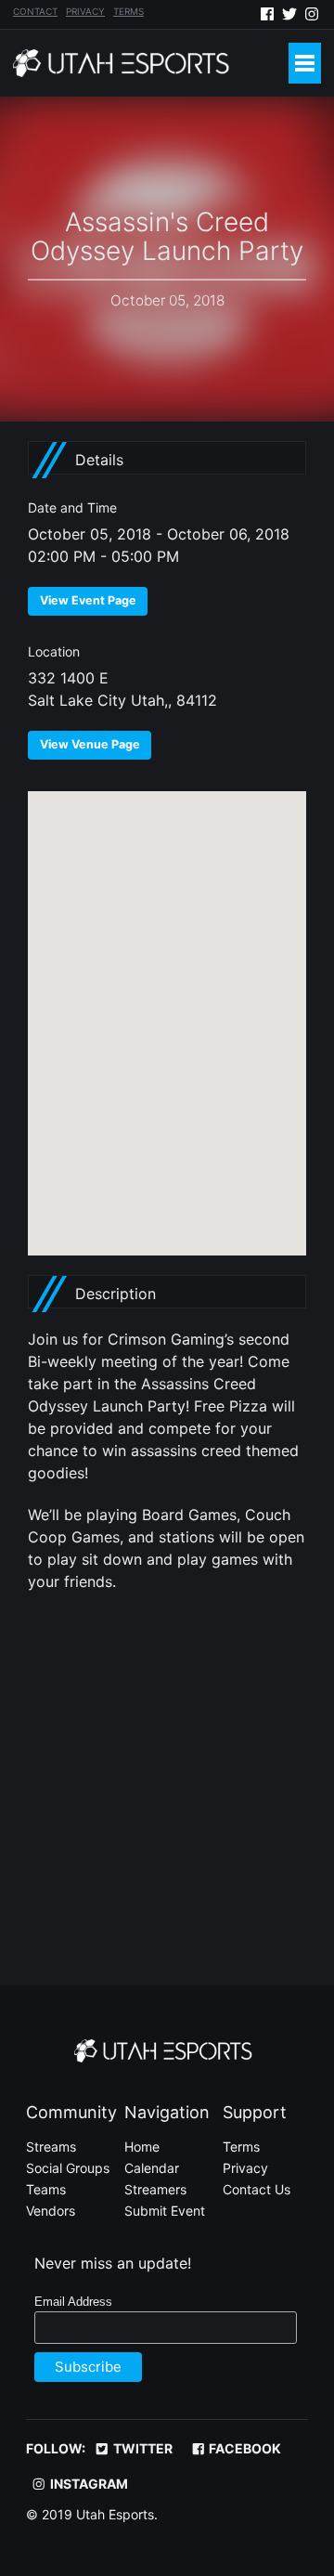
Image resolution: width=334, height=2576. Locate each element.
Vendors (51, 2211)
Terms (128, 11)
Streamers (155, 2189)
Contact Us (257, 2189)
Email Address (73, 2302)
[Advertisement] (167, 1778)
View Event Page (88, 600)
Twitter (141, 2448)
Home (142, 2147)
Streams (51, 2147)
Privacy (85, 11)
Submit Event (165, 2211)
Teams (46, 2189)
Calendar (152, 2168)
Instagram (88, 2484)
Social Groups (68, 2168)
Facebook (244, 2448)
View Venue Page (90, 744)
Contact (35, 11)
